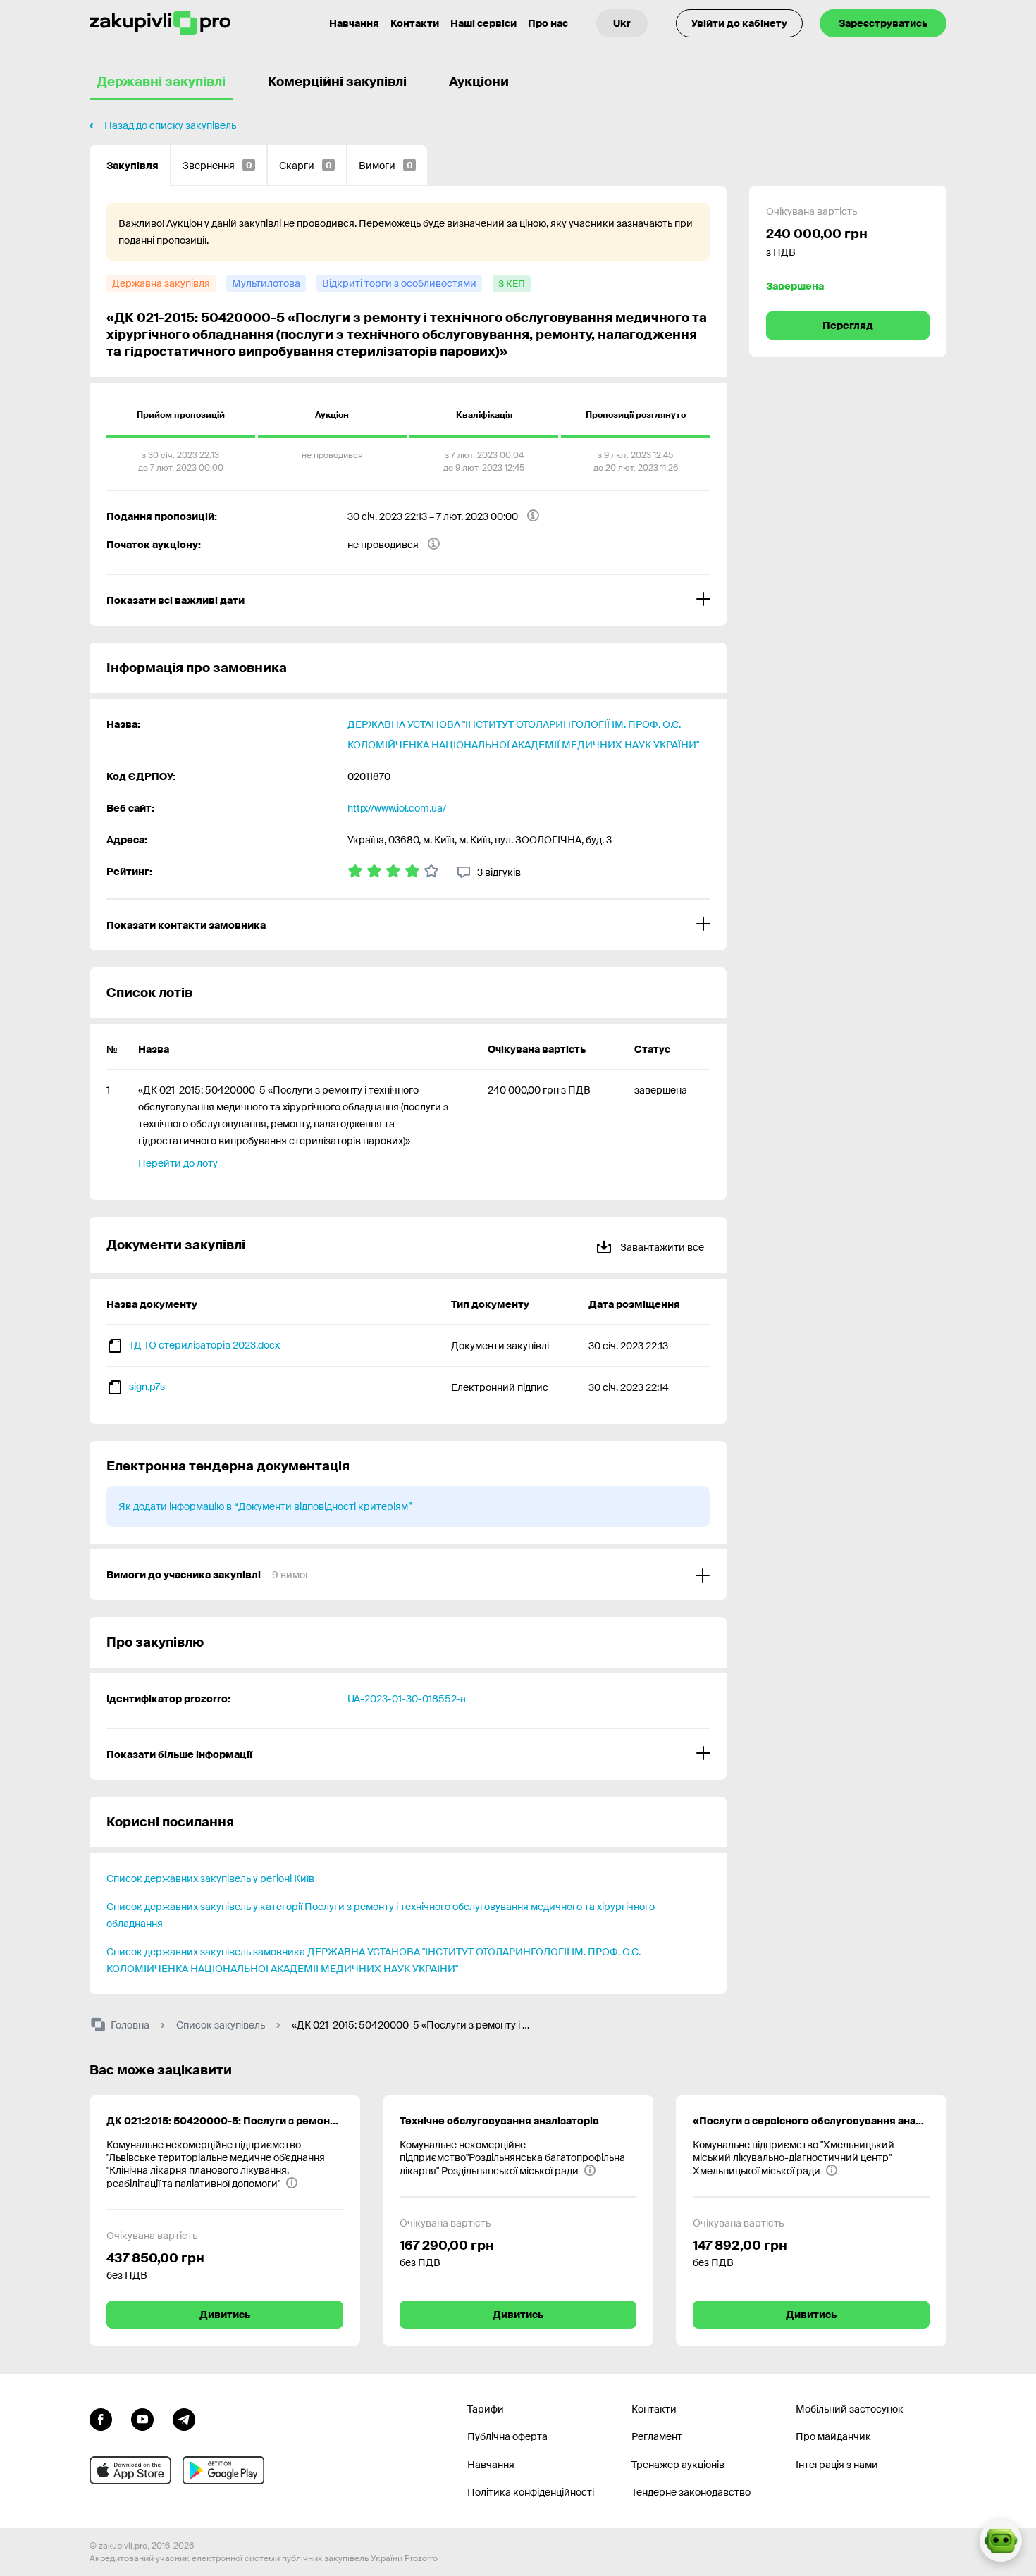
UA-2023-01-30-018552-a (407, 1699)
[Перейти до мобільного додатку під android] (223, 2470)
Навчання (354, 23)
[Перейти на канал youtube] (142, 2418)
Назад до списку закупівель (170, 125)
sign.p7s (147, 1387)
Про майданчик (833, 2436)
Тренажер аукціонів (678, 2465)
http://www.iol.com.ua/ (397, 808)
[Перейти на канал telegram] (184, 2418)
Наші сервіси (483, 23)
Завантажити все (661, 1247)
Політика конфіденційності (531, 2492)
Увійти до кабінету (739, 23)
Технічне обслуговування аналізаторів (499, 2121)
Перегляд (848, 326)
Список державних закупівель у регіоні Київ (210, 1878)
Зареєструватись (883, 23)
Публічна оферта (507, 2436)
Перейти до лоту (178, 1163)
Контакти (415, 23)
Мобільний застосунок (850, 2409)
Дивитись (225, 2315)
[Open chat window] (1001, 2541)
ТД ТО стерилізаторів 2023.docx (204, 1345)
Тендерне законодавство (691, 2492)
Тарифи (486, 2409)
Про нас (548, 23)
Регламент (657, 2436)
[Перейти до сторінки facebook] (101, 2418)
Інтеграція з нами (837, 2465)
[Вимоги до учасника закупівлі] (408, 1575)
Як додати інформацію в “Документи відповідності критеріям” (265, 1506)
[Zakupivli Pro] (160, 23)
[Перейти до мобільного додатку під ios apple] (130, 2470)
